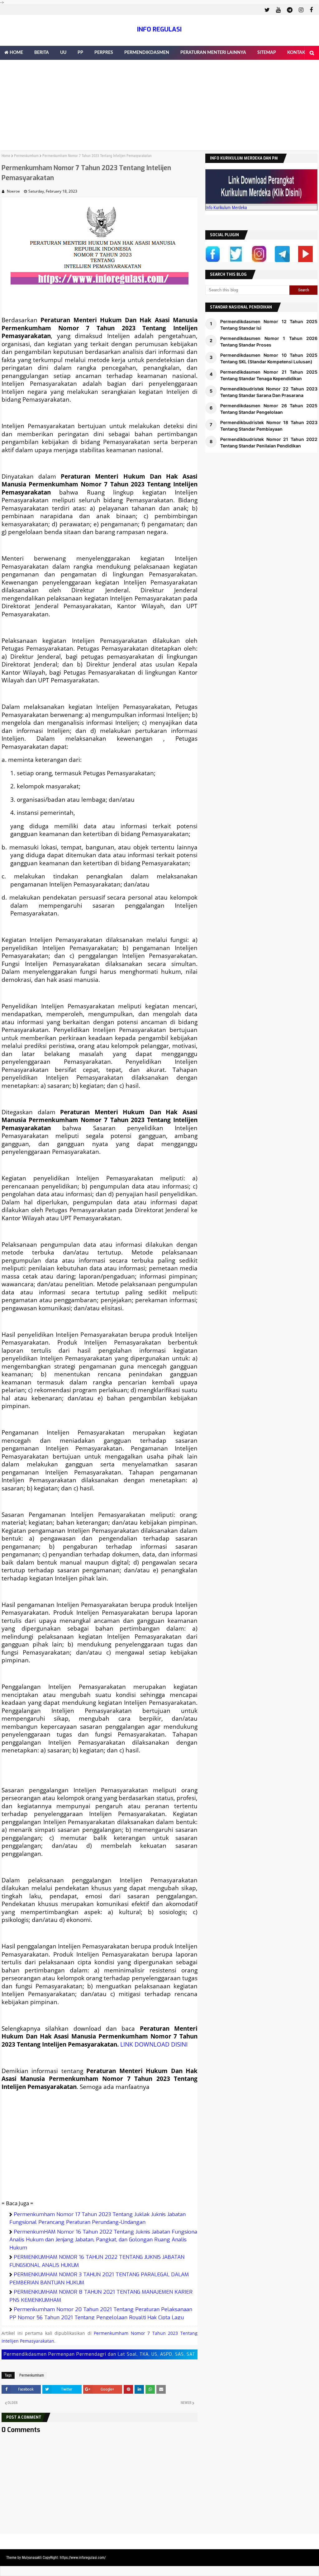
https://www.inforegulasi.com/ (83, 2558)
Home (6, 156)
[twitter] (267, 10)
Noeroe (13, 191)
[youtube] (278, 10)
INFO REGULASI (159, 29)
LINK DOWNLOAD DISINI (154, 2044)
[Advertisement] (159, 107)
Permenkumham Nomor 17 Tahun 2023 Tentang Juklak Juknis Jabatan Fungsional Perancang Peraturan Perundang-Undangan (98, 2218)
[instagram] (301, 10)
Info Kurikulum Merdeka (226, 208)
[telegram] (290, 10)
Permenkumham (26, 156)
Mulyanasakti (32, 2558)
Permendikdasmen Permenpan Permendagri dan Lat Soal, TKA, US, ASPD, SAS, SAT (100, 2354)
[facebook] (310, 10)
